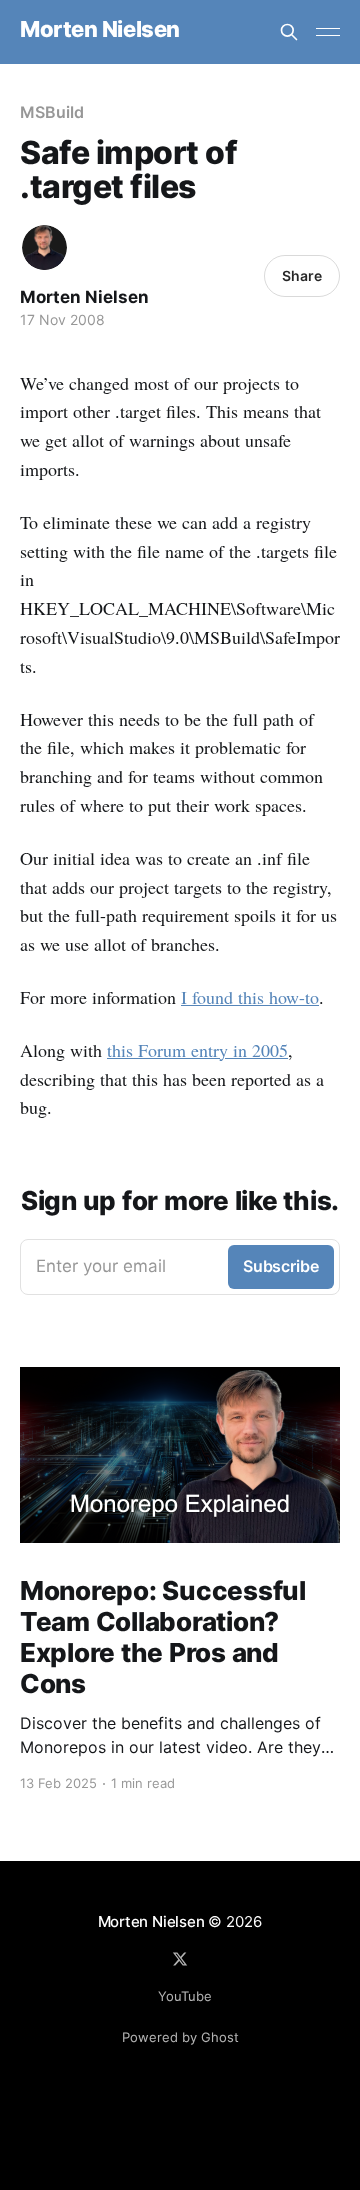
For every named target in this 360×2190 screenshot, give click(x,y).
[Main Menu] (328, 32)
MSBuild (51, 112)
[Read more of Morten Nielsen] (44, 247)
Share (302, 275)
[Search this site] (289, 32)
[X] (180, 1959)
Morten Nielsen (100, 29)
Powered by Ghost (180, 2037)
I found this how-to (250, 997)
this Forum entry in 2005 (197, 1050)
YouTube (185, 1996)
